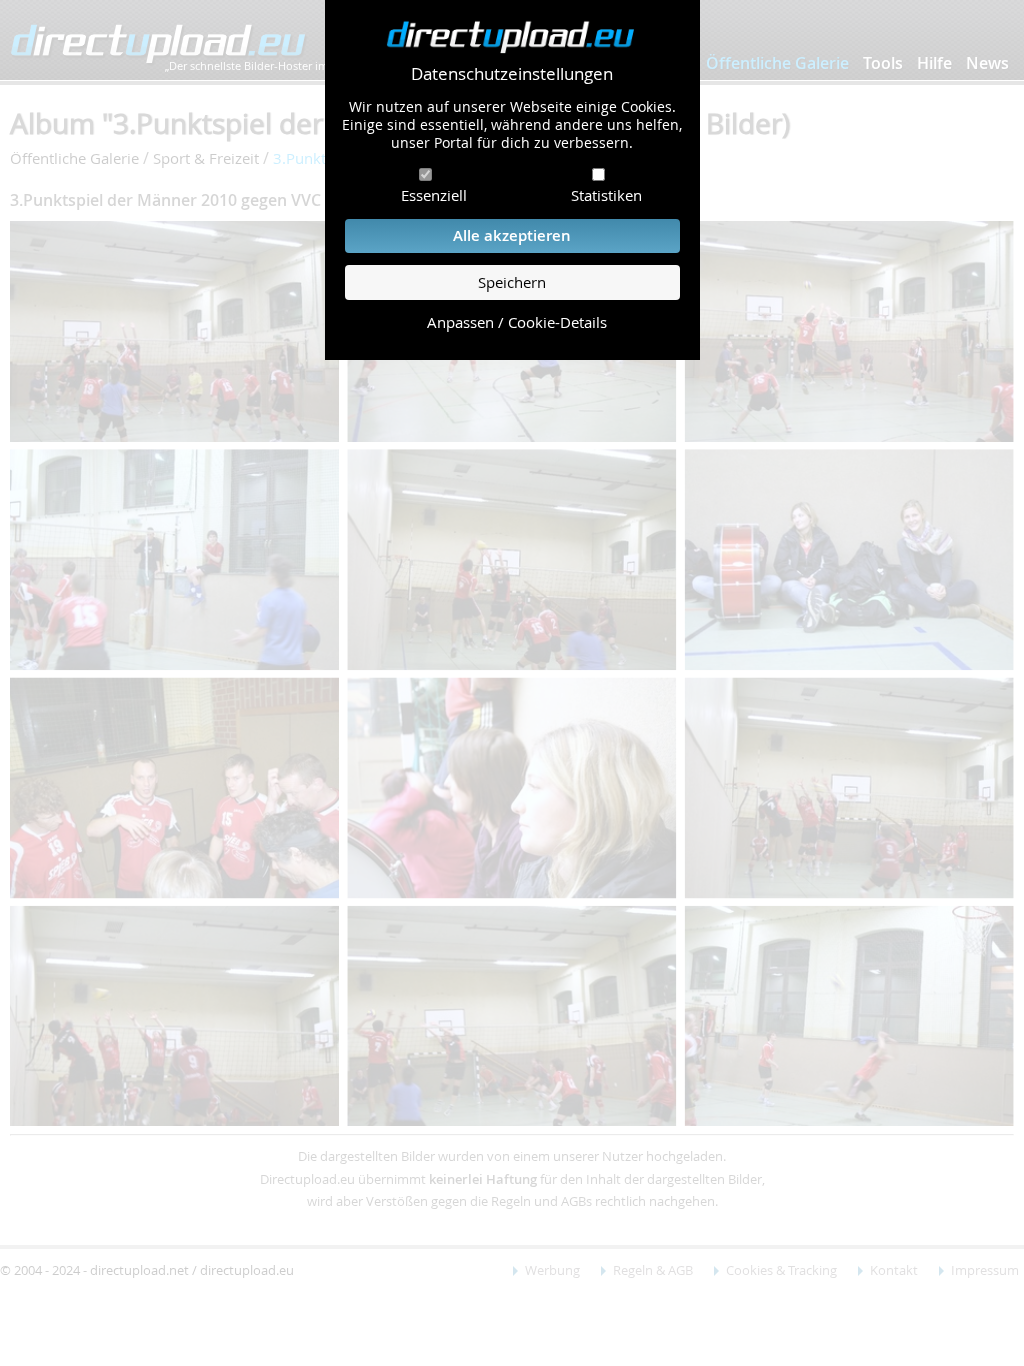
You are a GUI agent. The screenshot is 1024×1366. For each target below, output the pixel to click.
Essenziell (434, 195)
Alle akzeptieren (512, 235)
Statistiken (606, 195)
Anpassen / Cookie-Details (517, 322)
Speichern (512, 282)
